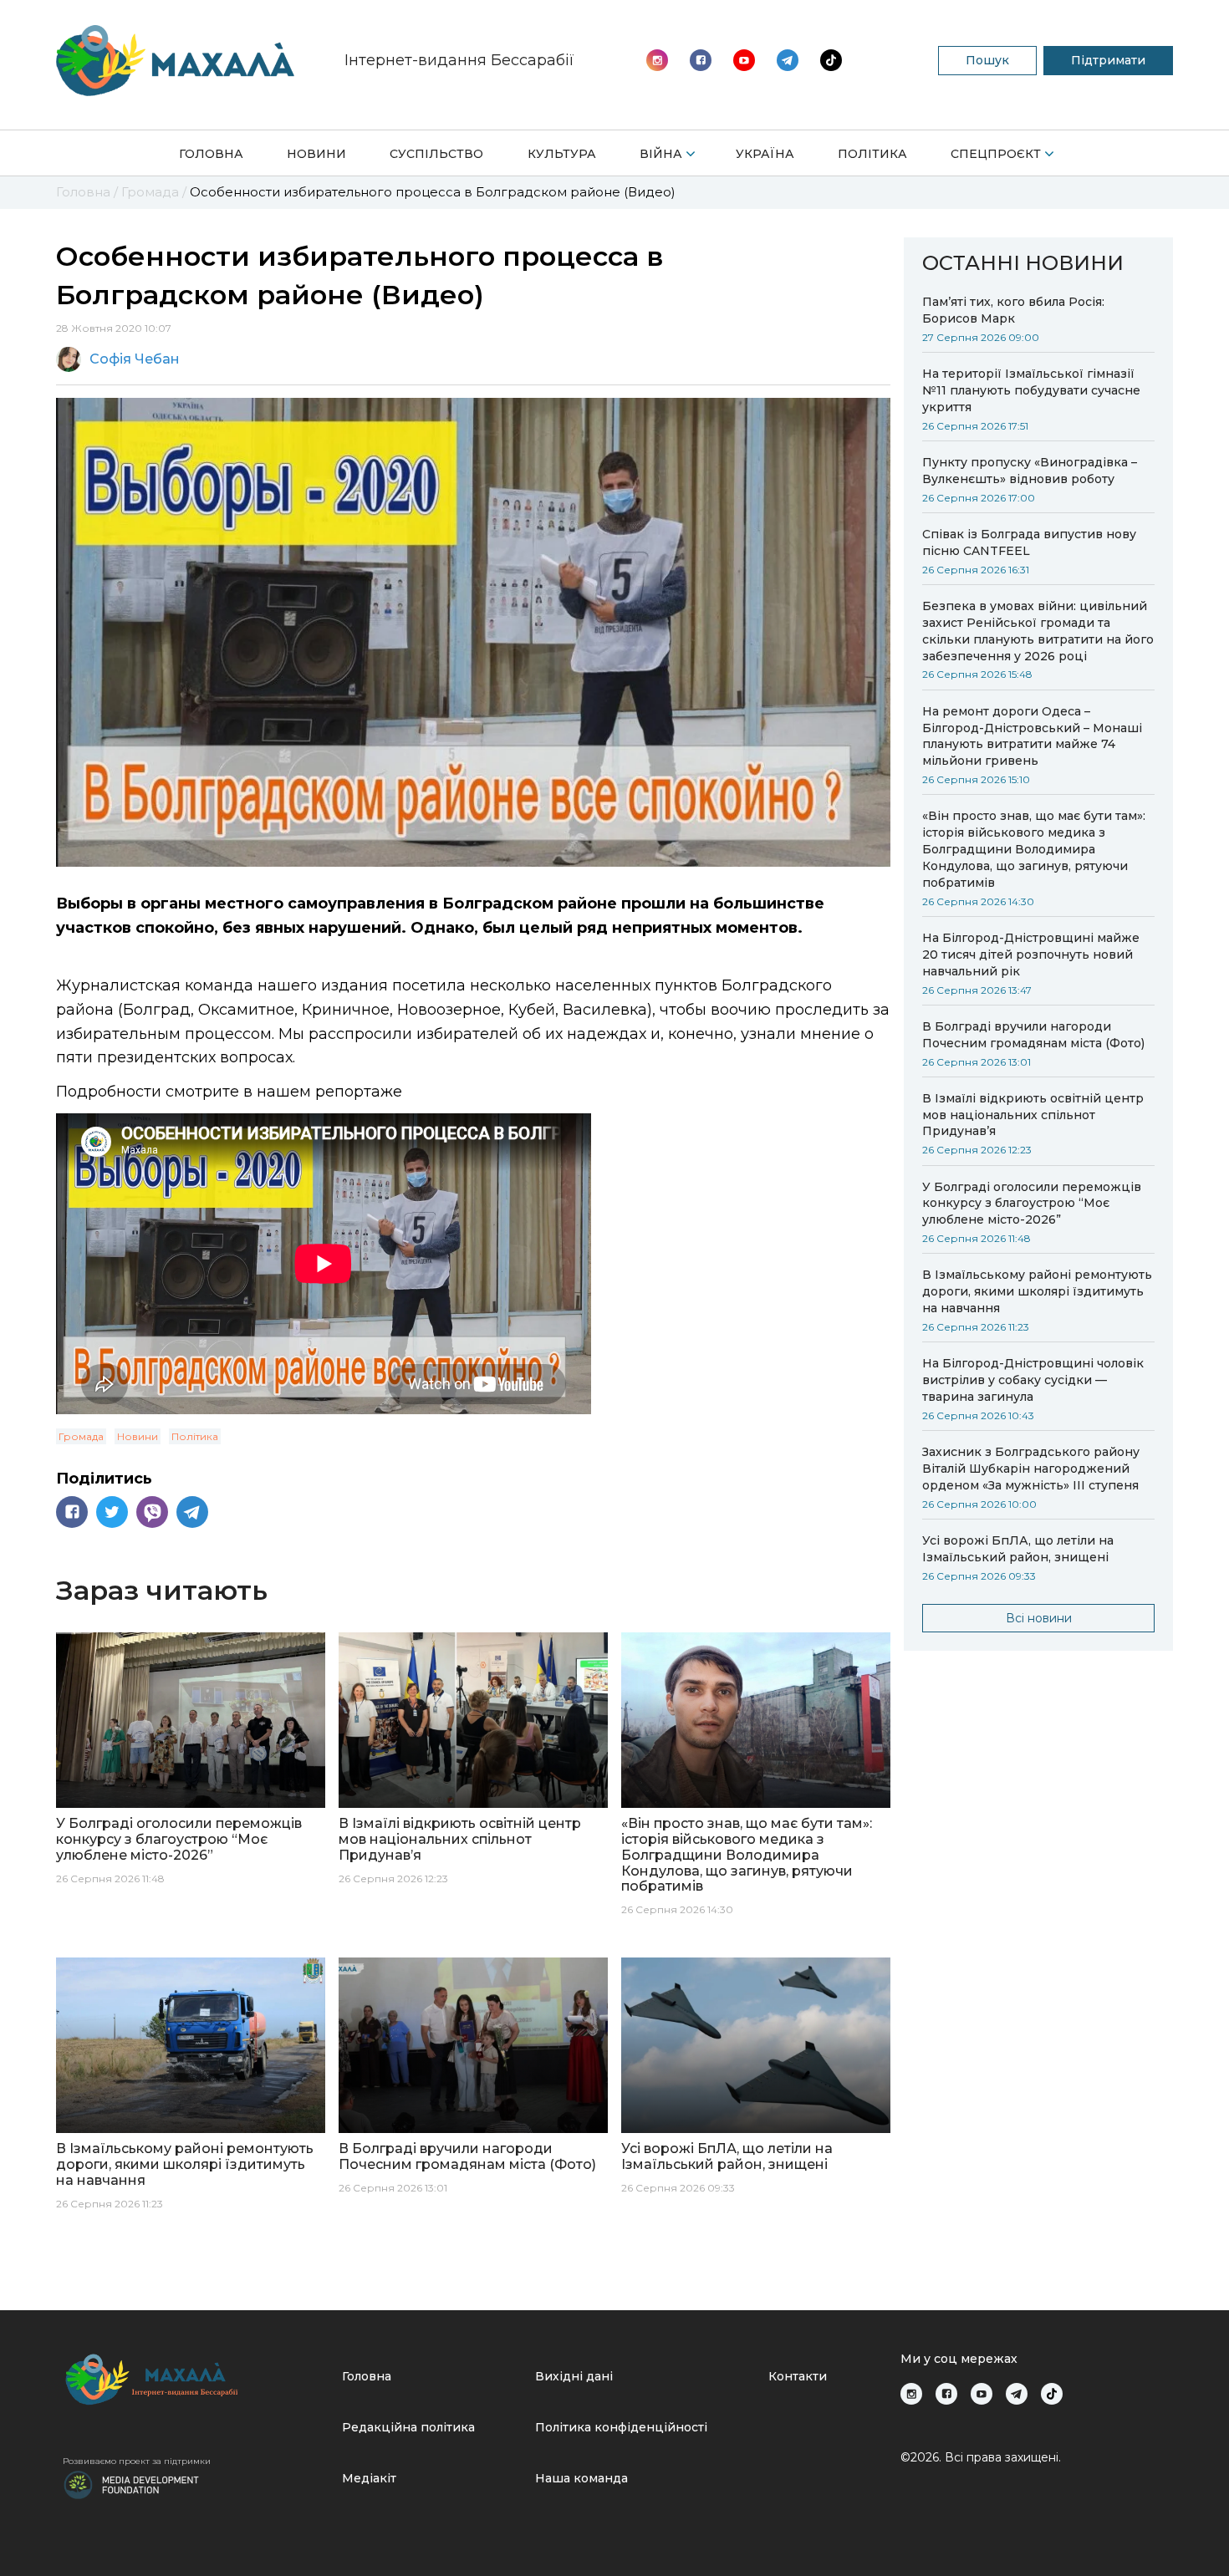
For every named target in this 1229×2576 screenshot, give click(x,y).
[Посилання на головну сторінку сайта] (196, 2379)
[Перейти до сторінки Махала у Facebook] (701, 60)
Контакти (798, 2376)
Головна (211, 154)
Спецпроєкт (996, 154)
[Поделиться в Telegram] (192, 1512)
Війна (661, 154)
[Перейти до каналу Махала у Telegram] (831, 60)
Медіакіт (369, 2478)
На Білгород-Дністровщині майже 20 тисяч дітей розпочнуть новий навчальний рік (1031, 955)
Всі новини (1039, 1618)
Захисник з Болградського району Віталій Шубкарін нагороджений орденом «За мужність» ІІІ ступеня (1031, 1469)
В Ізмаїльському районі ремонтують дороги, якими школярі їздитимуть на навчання (1037, 1291)
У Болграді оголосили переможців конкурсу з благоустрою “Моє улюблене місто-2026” (1032, 1204)
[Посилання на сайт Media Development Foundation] (131, 2483)
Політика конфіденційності (621, 2427)
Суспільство (436, 154)
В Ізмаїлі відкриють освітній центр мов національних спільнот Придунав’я (1033, 1115)
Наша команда (581, 2478)
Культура (562, 154)
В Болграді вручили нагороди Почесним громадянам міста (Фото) (1033, 1035)
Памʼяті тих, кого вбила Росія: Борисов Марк (1013, 310)
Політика (872, 154)
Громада (81, 1436)
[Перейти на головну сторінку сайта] (175, 61)
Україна (765, 154)
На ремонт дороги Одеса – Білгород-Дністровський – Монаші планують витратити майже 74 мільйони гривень (1032, 736)
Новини (316, 154)
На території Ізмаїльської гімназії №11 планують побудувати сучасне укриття (1031, 390)
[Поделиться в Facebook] (72, 1512)
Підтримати (1108, 60)
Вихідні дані (574, 2376)
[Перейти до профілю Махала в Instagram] (657, 60)
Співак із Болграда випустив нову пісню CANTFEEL (1029, 542)
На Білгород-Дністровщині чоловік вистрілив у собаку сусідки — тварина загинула (1033, 1380)
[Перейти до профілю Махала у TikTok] (1052, 2394)
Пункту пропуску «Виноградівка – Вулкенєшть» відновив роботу (1030, 471)
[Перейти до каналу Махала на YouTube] (788, 60)
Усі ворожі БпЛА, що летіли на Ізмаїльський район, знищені (1018, 1549)
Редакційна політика (408, 2427)
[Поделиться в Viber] (152, 1512)
